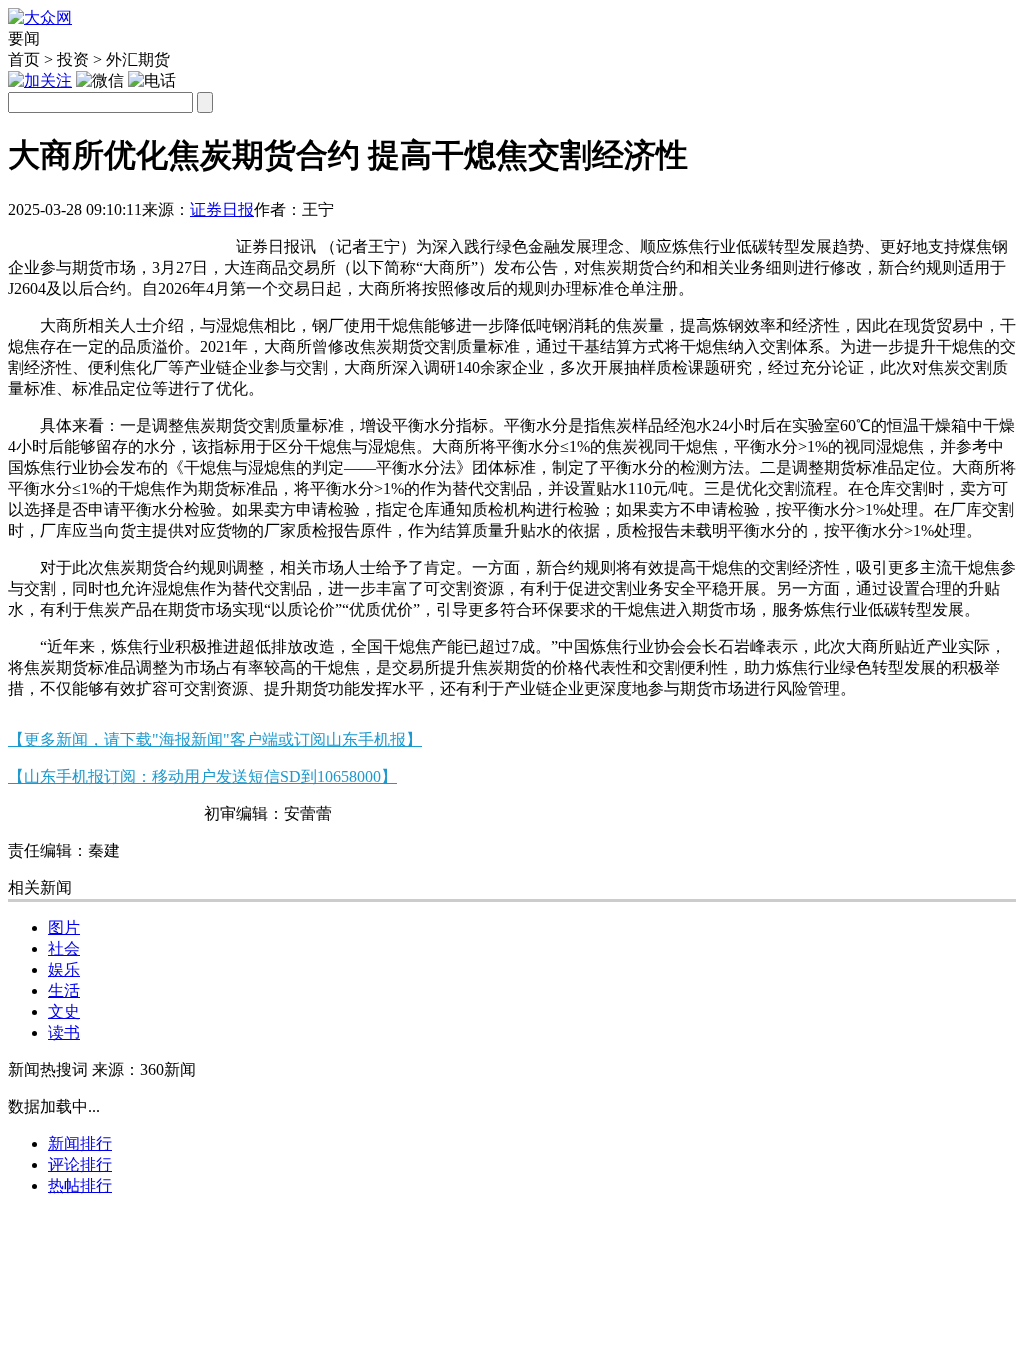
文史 (64, 1011)
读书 (64, 1032)
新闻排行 (80, 1143)
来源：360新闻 (144, 1069)
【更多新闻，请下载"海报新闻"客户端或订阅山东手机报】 (215, 739)
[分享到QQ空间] (130, 238)
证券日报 (222, 209)
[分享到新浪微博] (81, 238)
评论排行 (80, 1164)
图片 (64, 927)
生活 (64, 990)
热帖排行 (80, 1185)
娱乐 (64, 969)
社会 (64, 948)
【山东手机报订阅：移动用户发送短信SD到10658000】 (202, 776)
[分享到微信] (32, 238)
